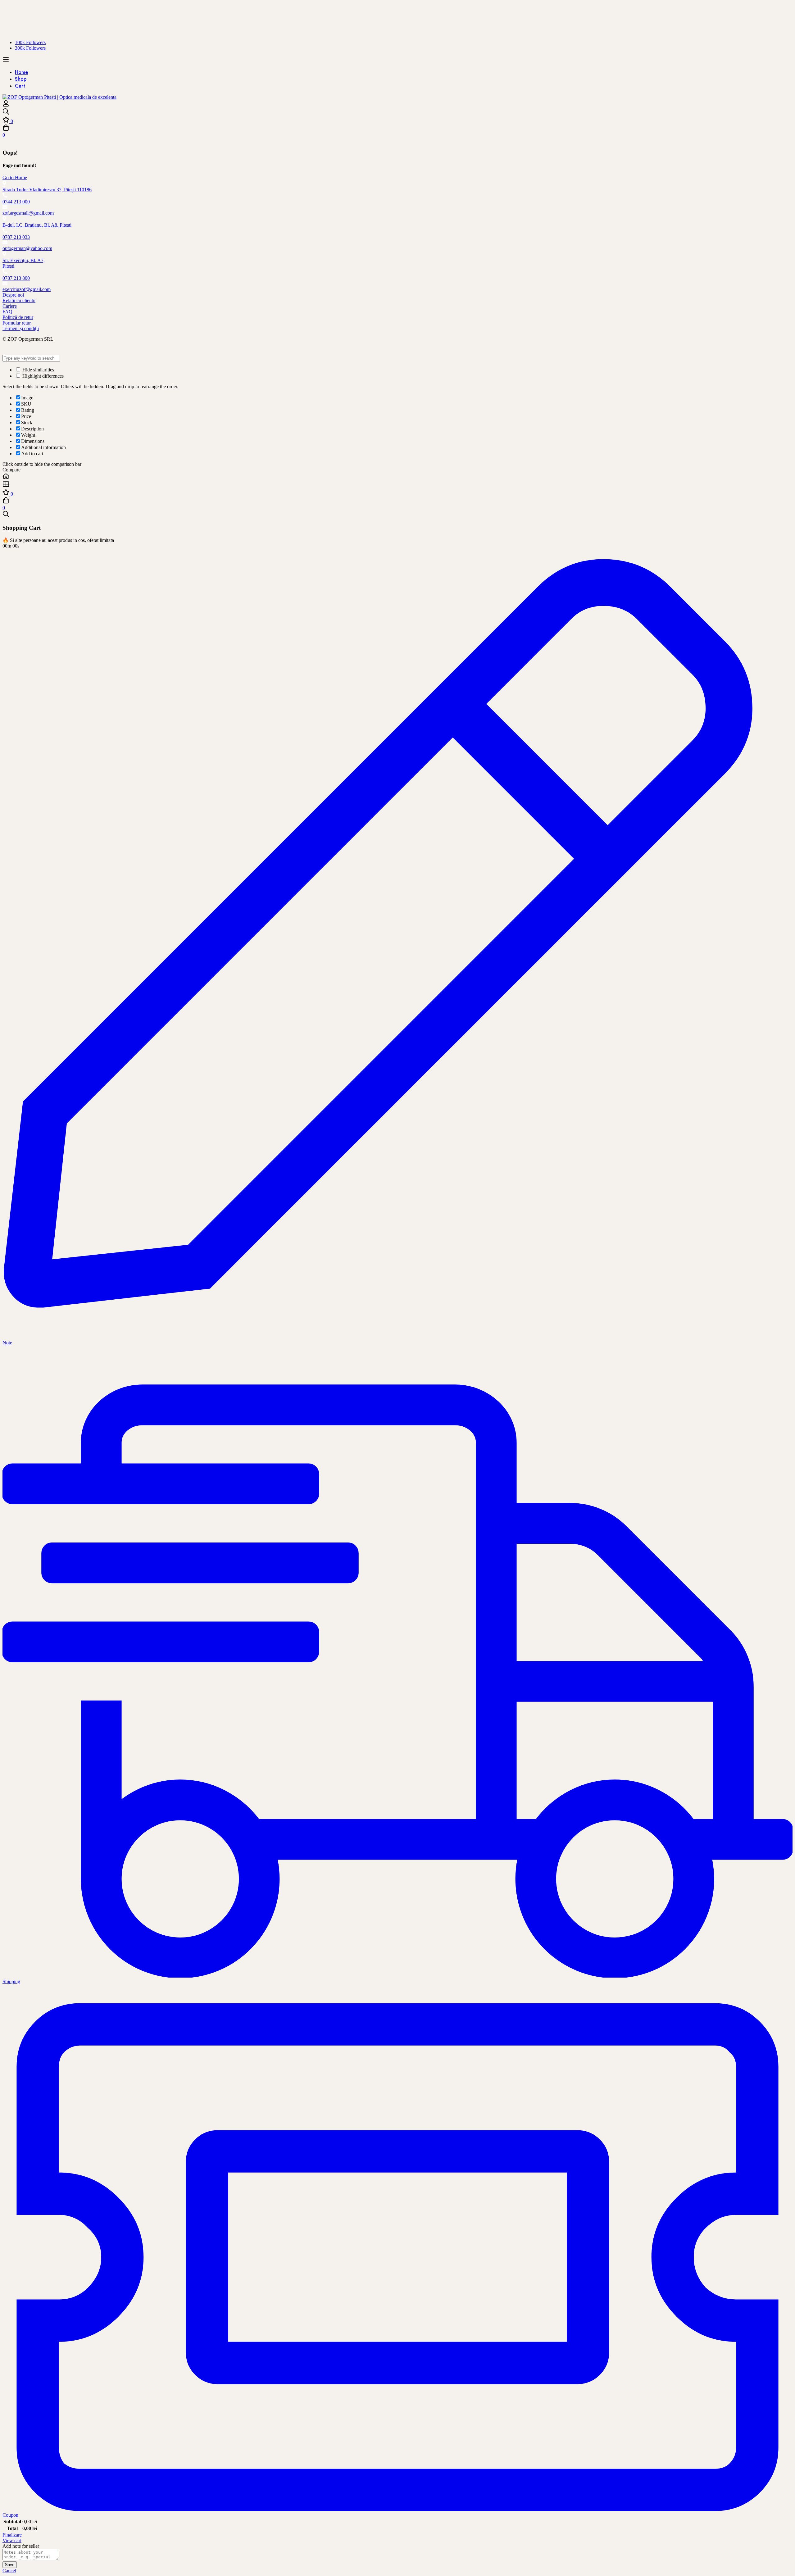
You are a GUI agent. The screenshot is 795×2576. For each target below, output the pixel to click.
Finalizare (12, 2535)
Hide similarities (38, 370)
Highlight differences (42, 376)
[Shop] (397, 485)
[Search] (397, 112)
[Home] (397, 477)
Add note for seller (21, 2546)
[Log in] (6, 105)
